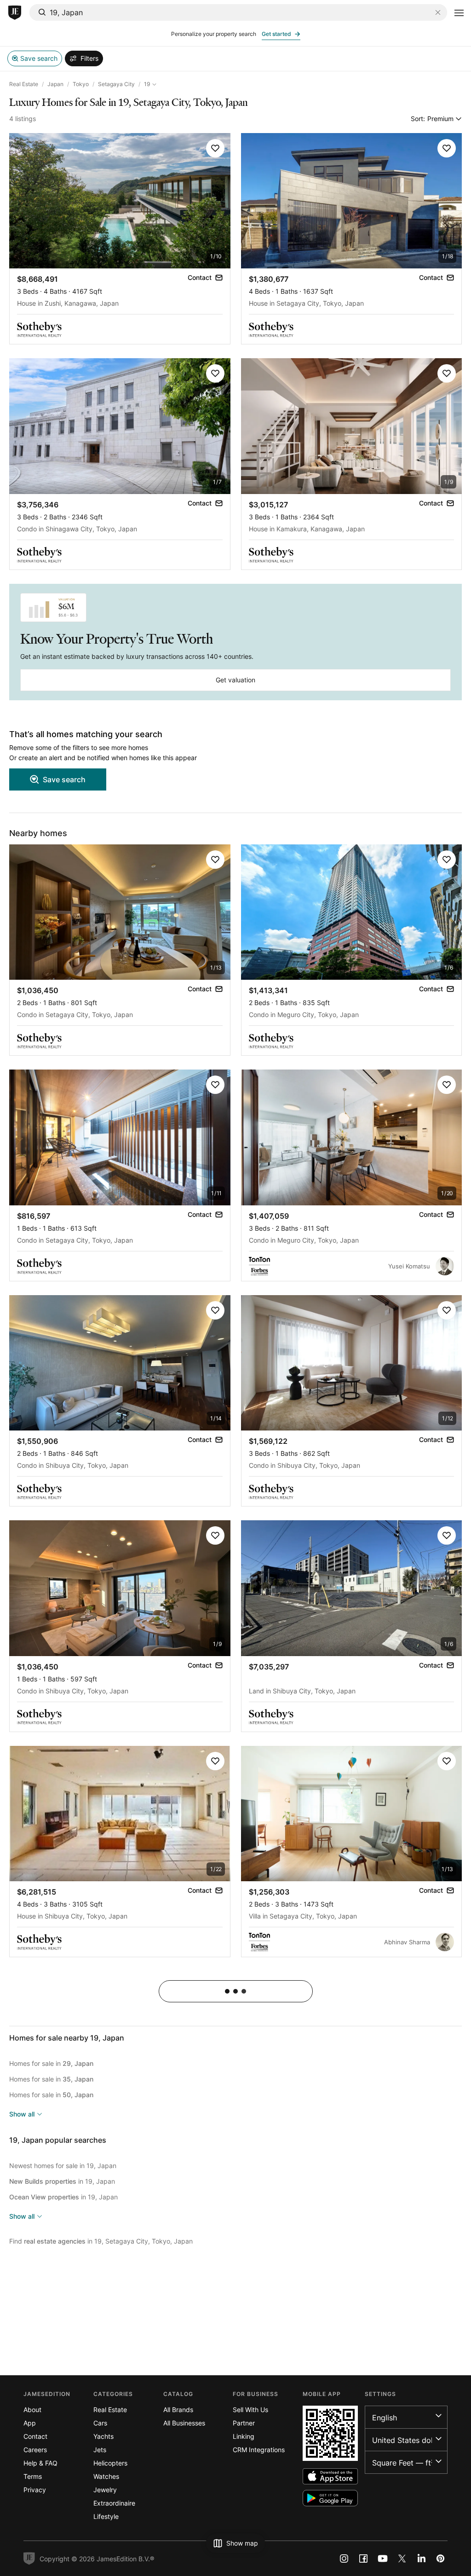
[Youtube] (383, 2559)
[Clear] (438, 12)
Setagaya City (116, 84)
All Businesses (184, 2423)
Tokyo (81, 84)
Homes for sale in (51, 2063)
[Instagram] (344, 2559)
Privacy (35, 2490)
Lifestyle (106, 2516)
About (32, 2410)
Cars (100, 2423)
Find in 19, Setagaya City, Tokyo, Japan (101, 2241)
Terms (33, 2476)
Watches (106, 2476)
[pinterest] (441, 2559)
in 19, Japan (62, 2181)
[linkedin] (421, 2559)
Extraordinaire (114, 2503)
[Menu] (459, 13)
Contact (35, 2436)
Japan (55, 84)
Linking (244, 2436)
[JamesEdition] (15, 13)
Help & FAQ (40, 2463)
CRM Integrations (259, 2450)
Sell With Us (250, 2410)
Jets (100, 2450)
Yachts (103, 2436)
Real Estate (24, 84)
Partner (244, 2423)
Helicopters (110, 2463)
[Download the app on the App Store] (330, 2476)
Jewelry (105, 2490)
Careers (35, 2450)
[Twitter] (402, 2559)
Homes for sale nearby (67, 2038)
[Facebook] (363, 2559)
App (30, 2423)
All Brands (178, 2410)
